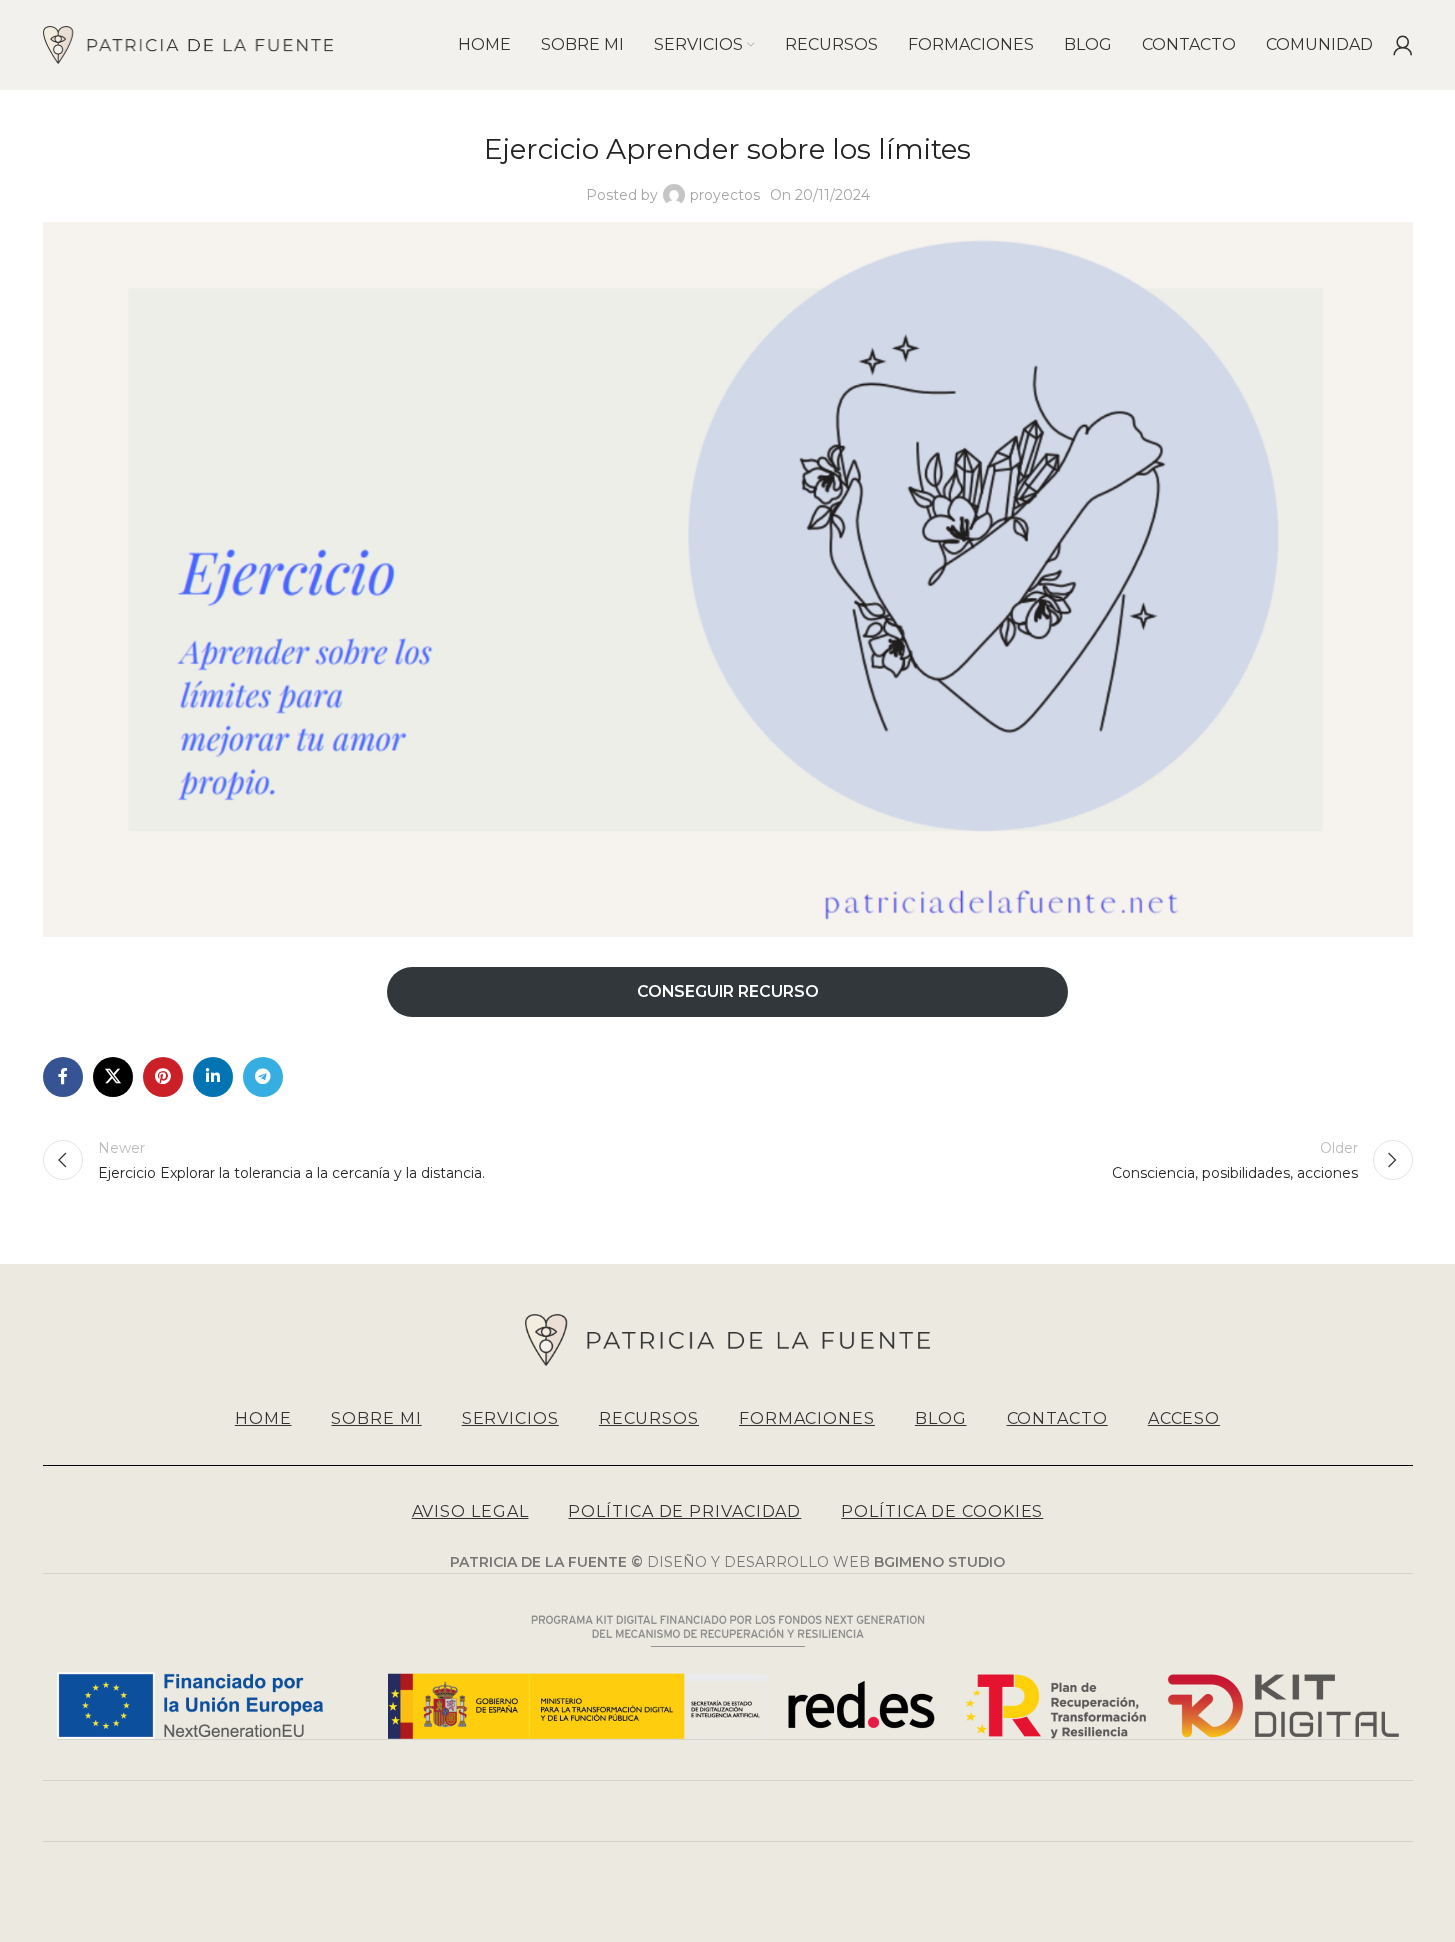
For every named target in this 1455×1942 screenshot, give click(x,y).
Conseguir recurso (728, 991)
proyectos (725, 195)
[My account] (1403, 45)
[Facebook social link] (63, 1077)
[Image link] (727, 1339)
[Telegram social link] (263, 1077)
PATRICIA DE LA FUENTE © (548, 1562)
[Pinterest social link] (163, 1077)
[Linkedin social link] (213, 1077)
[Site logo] (188, 44)
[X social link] (113, 1077)
